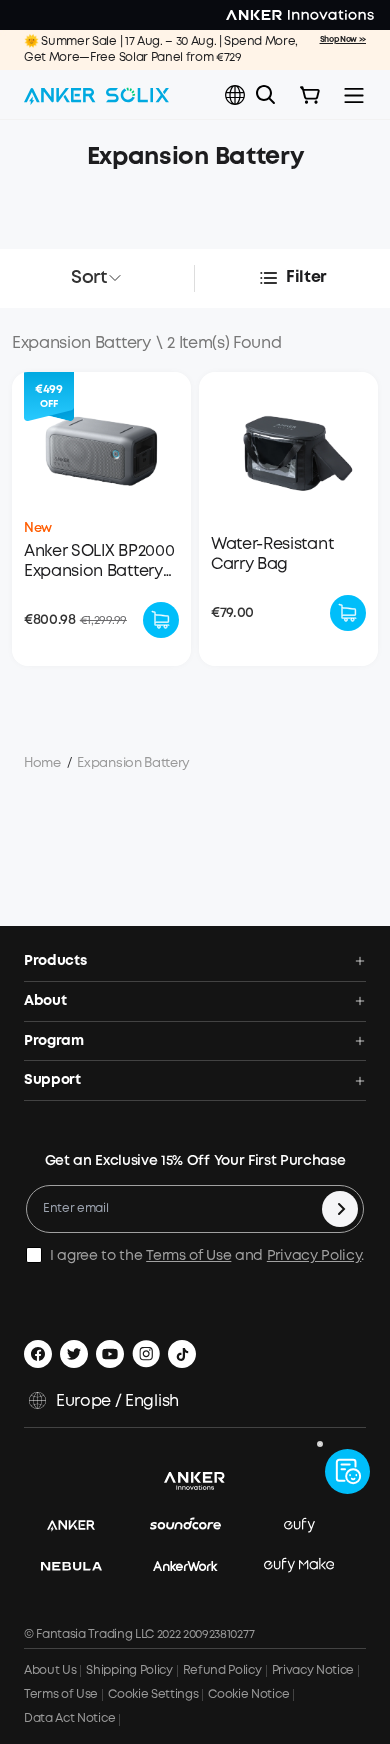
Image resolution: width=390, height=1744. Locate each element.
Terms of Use (188, 1256)
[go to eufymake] (309, 1566)
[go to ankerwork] (195, 1566)
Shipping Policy (129, 1670)
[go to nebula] (81, 1566)
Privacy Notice (313, 1670)
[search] (266, 95)
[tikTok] (182, 1354)
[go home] (96, 95)
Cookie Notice (248, 1694)
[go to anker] (81, 1526)
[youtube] (110, 1354)
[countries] (237, 95)
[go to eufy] (309, 1526)
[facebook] (38, 1354)
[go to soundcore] (195, 1526)
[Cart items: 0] (310, 95)
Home (42, 763)
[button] (235, 95)
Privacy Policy (314, 1256)
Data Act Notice (69, 1718)
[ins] (146, 1354)
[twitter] (74, 1354)
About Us (50, 1670)
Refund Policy (222, 1670)
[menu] (354, 95)
